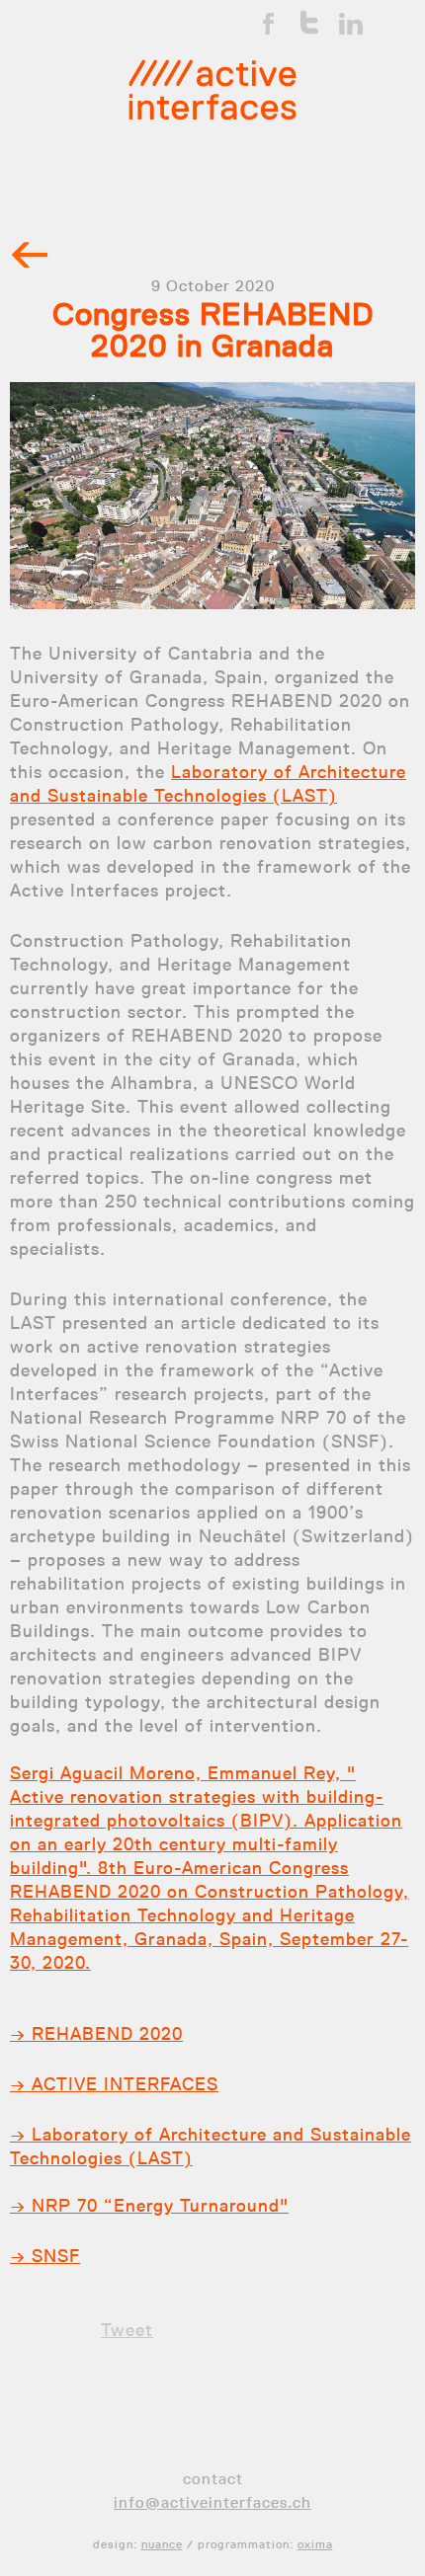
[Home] (212, 90)
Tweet (127, 2330)
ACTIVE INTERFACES (122, 2084)
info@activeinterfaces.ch (212, 2502)
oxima (315, 2544)
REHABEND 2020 (104, 2034)
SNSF (53, 2256)
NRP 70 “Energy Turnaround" (157, 2206)
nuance (162, 2544)
